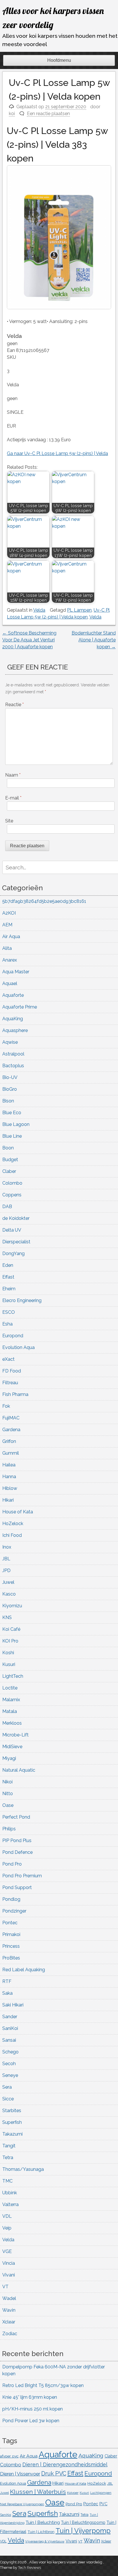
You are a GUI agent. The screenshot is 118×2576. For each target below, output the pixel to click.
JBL (6, 1559)
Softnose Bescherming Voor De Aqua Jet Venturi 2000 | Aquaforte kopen (29, 640)
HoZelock (13, 1524)
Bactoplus (13, 1066)
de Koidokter (16, 1218)
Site (9, 821)
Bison (8, 1101)
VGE (7, 2251)
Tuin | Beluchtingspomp (83, 2522)
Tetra (8, 2158)
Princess (11, 1946)
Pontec (10, 1923)
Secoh (9, 2064)
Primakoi (11, 1934)
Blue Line (12, 1136)
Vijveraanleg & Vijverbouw (45, 2541)
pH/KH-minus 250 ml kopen (33, 2409)
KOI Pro (10, 1641)
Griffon (9, 1441)
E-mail (13, 798)
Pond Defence (17, 1852)
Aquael (10, 983)
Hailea (9, 1465)
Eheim (9, 1289)
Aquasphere (15, 1030)
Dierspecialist (16, 1242)
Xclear (9, 2322)
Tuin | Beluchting (43, 2522)
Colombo (12, 1183)
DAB (7, 1207)
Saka (7, 1993)
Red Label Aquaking (24, 1970)
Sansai (9, 2040)
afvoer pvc (9, 2456)
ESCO (9, 1312)
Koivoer (73, 2493)
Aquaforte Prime (20, 1007)
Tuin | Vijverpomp (83, 2531)
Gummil (11, 1453)
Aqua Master (16, 972)
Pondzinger (14, 1911)
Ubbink (10, 2193)
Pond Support (17, 1887)
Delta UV (12, 1230)
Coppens (12, 1195)
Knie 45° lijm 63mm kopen (30, 2397)
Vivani (9, 2275)
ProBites (11, 1958)
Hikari (8, 1500)
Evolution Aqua (18, 1347)
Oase (8, 1805)
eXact (8, 1359)
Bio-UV (10, 1077)
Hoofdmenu (59, 60)
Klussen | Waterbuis (38, 2492)
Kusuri (9, 1664)
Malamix (11, 1700)
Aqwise (10, 1042)
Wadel (9, 2298)
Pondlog (11, 1899)
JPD (6, 1570)
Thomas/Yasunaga (23, 2169)
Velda (39, 610)
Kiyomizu (12, 1606)
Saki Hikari (13, 2005)
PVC (103, 2504)
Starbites (12, 2111)
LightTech (13, 1676)
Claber (9, 1171)
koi (12, 114)
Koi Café (11, 1629)
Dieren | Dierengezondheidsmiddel (65, 2464)
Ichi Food (12, 1535)
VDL (7, 2216)
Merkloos (12, 1723)
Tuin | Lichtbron (41, 2532)
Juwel (8, 1582)
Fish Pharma (15, 1394)
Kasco (9, 1594)
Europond (13, 1336)
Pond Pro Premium (22, 1876)
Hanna (9, 1477)
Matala (10, 1711)
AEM (7, 925)
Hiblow (10, 1488)
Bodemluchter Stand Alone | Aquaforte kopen (94, 640)
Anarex (10, 960)
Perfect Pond (16, 1817)
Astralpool (13, 1054)
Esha (7, 1324)
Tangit (9, 2146)
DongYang (13, 1253)
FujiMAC (11, 1418)
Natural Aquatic (19, 1770)
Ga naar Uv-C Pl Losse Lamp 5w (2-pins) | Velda (57, 453)
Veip (7, 2228)
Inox (7, 1547)
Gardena (11, 1430)
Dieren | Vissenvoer (20, 2474)
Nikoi (7, 1782)
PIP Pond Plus (17, 1841)
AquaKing (13, 1019)
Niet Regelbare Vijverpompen (22, 2504)
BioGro (10, 1089)
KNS (7, 1617)
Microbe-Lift (15, 1735)
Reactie (14, 705)
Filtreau (10, 1383)
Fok (6, 1406)
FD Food (12, 1371)
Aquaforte (13, 995)
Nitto (8, 1794)
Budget (10, 1160)
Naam (13, 775)
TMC (7, 2181)
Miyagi (9, 1758)
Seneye (10, 2075)
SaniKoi (10, 2028)
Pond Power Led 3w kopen (31, 2421)
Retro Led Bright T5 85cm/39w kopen (43, 2385)
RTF (7, 1981)
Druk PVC (54, 2473)
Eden (8, 1265)
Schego (10, 2052)
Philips (9, 1829)
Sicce (8, 2099)
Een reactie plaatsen (48, 114)
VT (5, 2287)
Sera (7, 2087)
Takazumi (12, 2134)
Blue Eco (12, 1113)
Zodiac (10, 2334)
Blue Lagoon (16, 1124)
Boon (8, 1148)
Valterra (10, 2204)
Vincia (9, 2263)
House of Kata (18, 1512)
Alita (7, 948)
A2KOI (9, 913)
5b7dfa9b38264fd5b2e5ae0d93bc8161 (44, 901)
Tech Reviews (29, 2568)
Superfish (12, 2122)
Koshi (8, 1653)
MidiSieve (12, 1747)
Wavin (9, 2310)
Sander (10, 2017)
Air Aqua (11, 937)
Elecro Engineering (22, 1300)
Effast (8, 1277)
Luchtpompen (101, 2493)
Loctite (10, 1688)
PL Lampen (79, 610)
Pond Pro (12, 1864)
